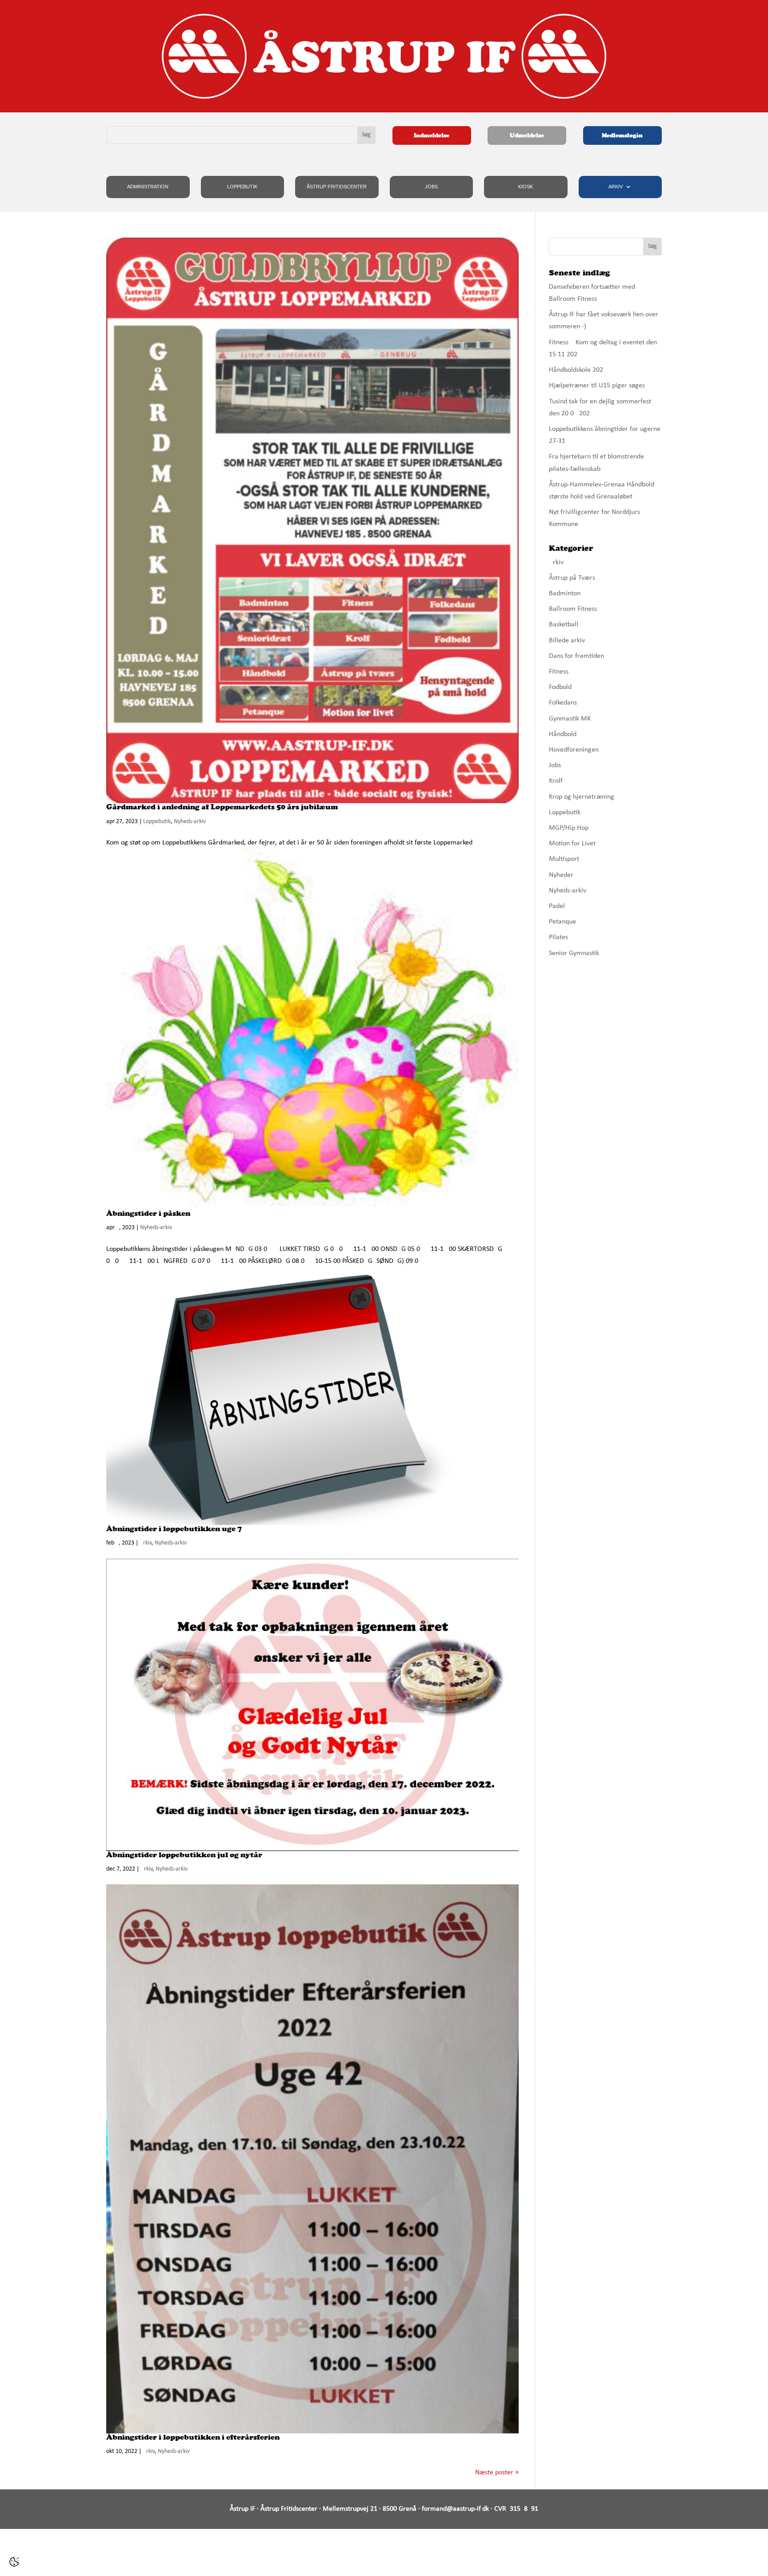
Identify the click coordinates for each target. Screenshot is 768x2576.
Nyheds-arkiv (190, 822)
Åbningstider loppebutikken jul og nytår (184, 1855)
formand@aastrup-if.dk (455, 2509)
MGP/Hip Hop (569, 828)
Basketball (564, 625)
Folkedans (563, 703)
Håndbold (563, 734)
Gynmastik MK (570, 719)
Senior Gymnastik (574, 953)
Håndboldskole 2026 (578, 370)
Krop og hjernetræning (582, 797)
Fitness (559, 672)
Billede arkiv (567, 641)
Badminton (565, 593)
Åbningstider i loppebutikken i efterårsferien (193, 2437)
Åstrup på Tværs (572, 578)
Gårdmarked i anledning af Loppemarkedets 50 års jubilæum (222, 807)
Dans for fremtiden (576, 656)
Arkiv (616, 187)
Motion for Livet (572, 844)
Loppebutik (242, 187)
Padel (557, 906)
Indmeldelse (432, 135)
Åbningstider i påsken (148, 1213)
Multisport (564, 859)
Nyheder (561, 875)
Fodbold (560, 687)
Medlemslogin (622, 135)
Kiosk (526, 187)
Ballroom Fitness (573, 609)
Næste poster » (497, 2472)
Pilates (558, 937)
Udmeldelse (527, 135)
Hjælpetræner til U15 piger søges (597, 386)
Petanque (562, 922)
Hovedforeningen (574, 750)
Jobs (431, 187)
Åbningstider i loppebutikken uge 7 (174, 1529)
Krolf (556, 781)
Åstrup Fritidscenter (337, 187)
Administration (148, 187)
